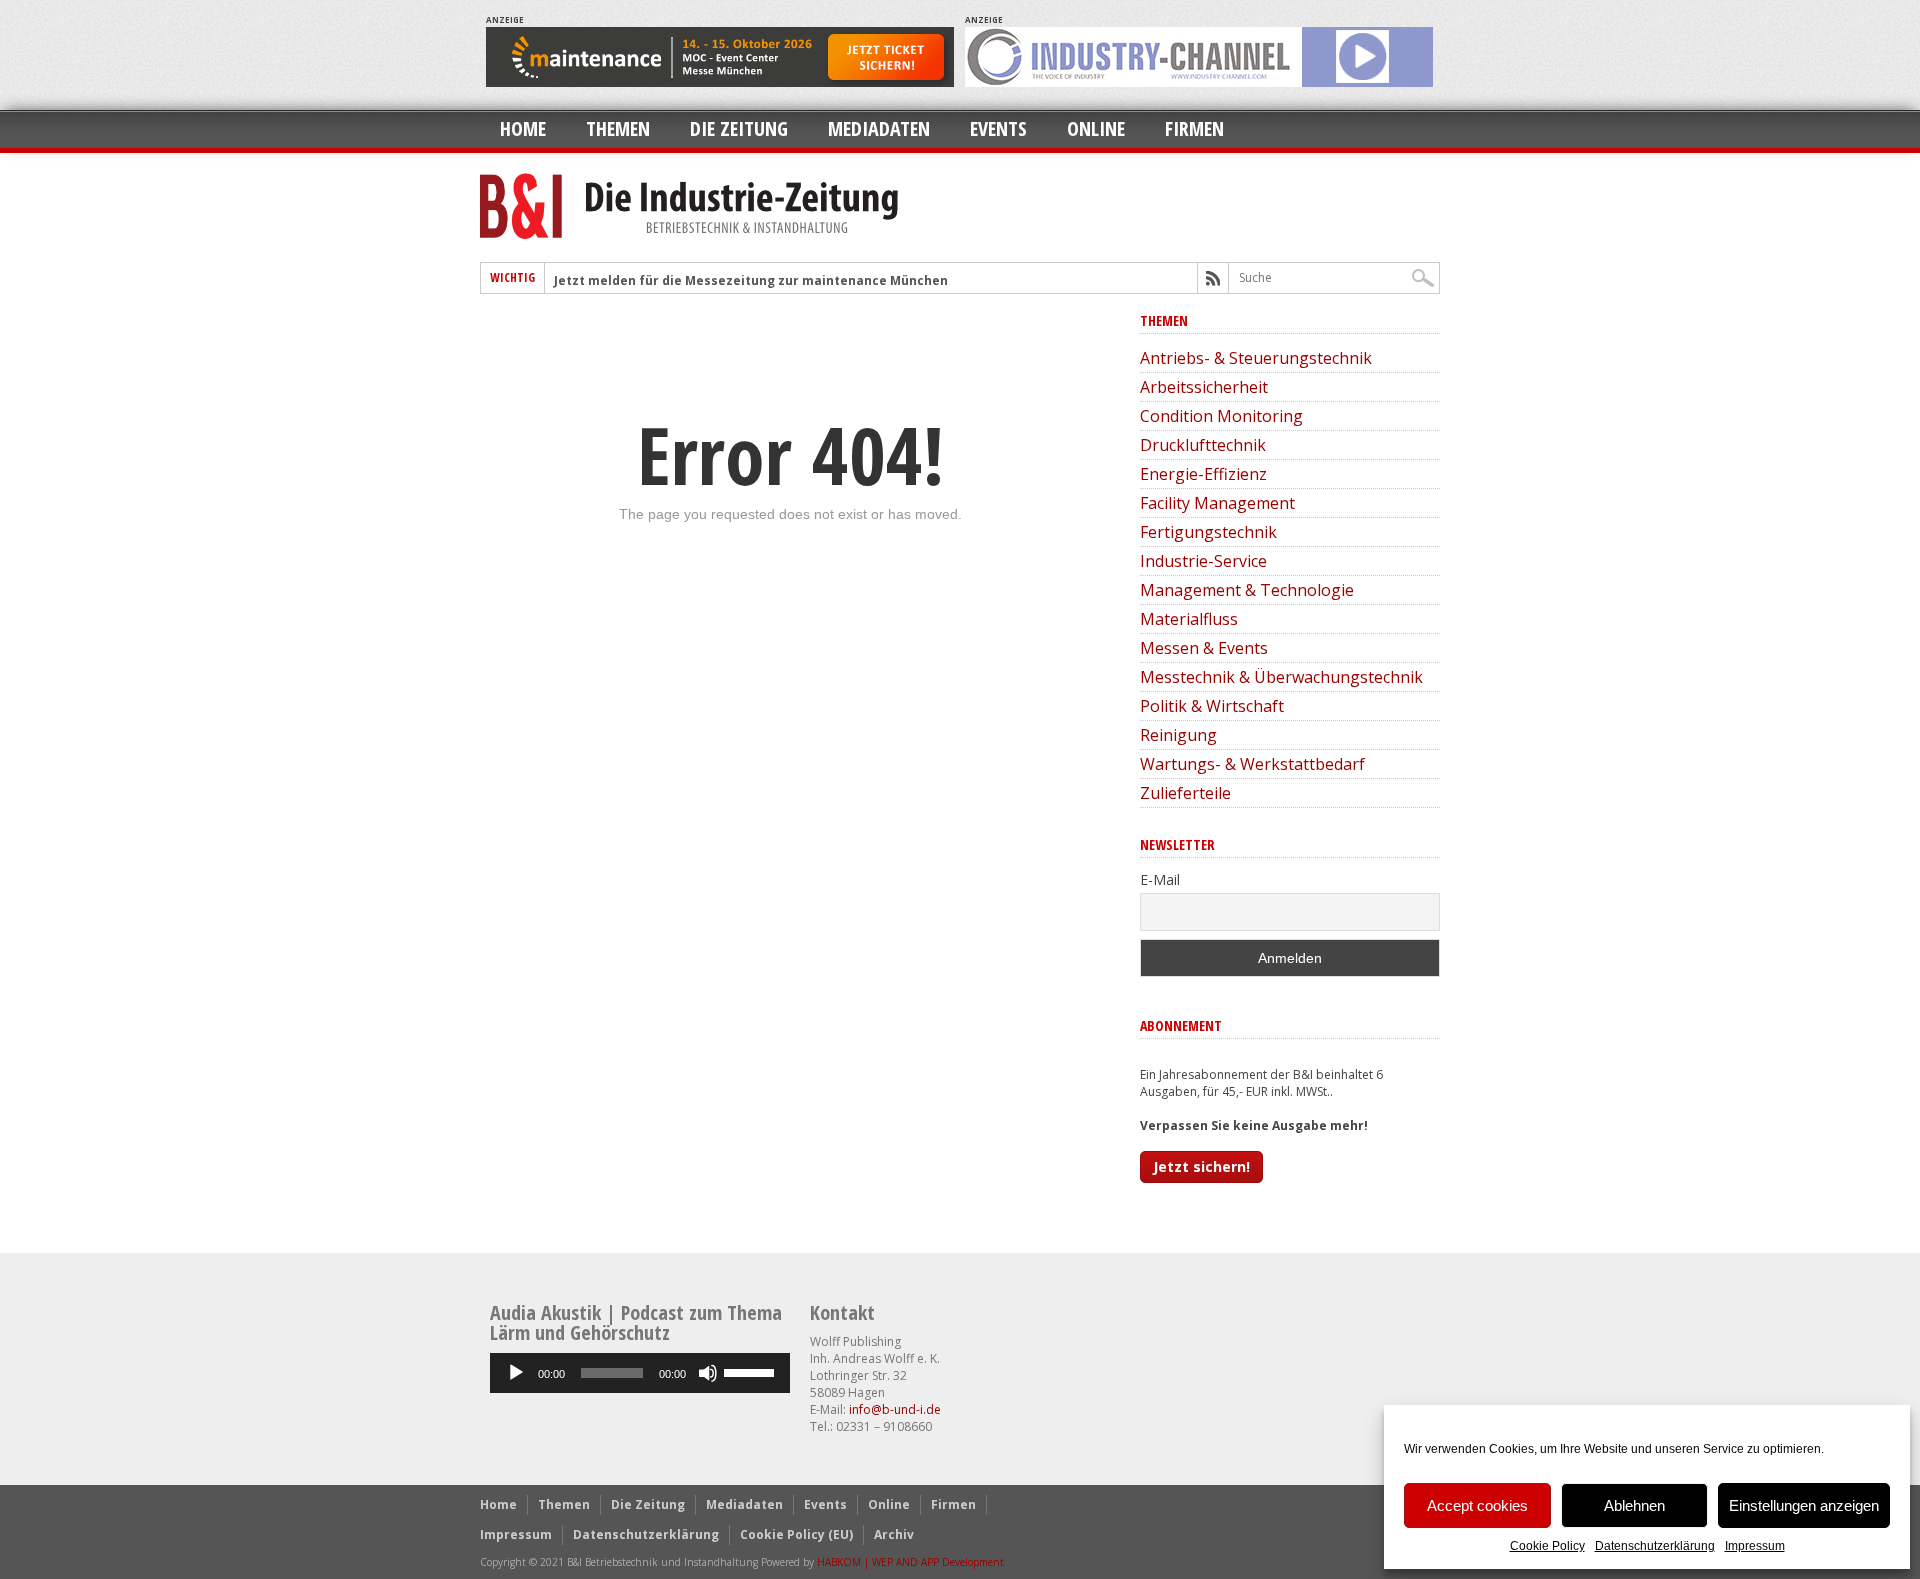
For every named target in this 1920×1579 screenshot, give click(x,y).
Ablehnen (1634, 1505)
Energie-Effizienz (1203, 474)
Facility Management (1217, 503)
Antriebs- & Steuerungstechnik (1256, 358)
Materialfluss (1189, 619)
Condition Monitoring (1221, 416)
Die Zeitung (739, 128)
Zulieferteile (1185, 793)
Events (998, 128)
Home (523, 128)
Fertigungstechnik (1208, 532)
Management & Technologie (1247, 590)
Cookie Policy (1547, 1546)
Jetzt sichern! (1201, 1166)
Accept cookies (1477, 1505)
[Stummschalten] (708, 1373)
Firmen (1194, 128)
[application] (640, 1373)
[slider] (752, 1371)
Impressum (1755, 1546)
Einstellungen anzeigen (1804, 1505)
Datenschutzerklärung (1655, 1546)
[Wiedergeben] (516, 1373)
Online (1096, 128)
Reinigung (1178, 735)
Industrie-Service (1203, 561)
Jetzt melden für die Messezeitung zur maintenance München (751, 280)
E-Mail (1160, 879)
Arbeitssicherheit (1204, 387)
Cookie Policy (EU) (796, 1534)
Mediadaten (879, 128)
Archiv (894, 1534)
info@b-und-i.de (895, 1409)
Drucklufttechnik (1203, 445)
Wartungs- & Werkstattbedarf (1252, 764)
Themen (618, 128)
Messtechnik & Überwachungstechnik (1281, 677)
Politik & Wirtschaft (1212, 706)
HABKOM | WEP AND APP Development (910, 1562)
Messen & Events (1204, 648)
